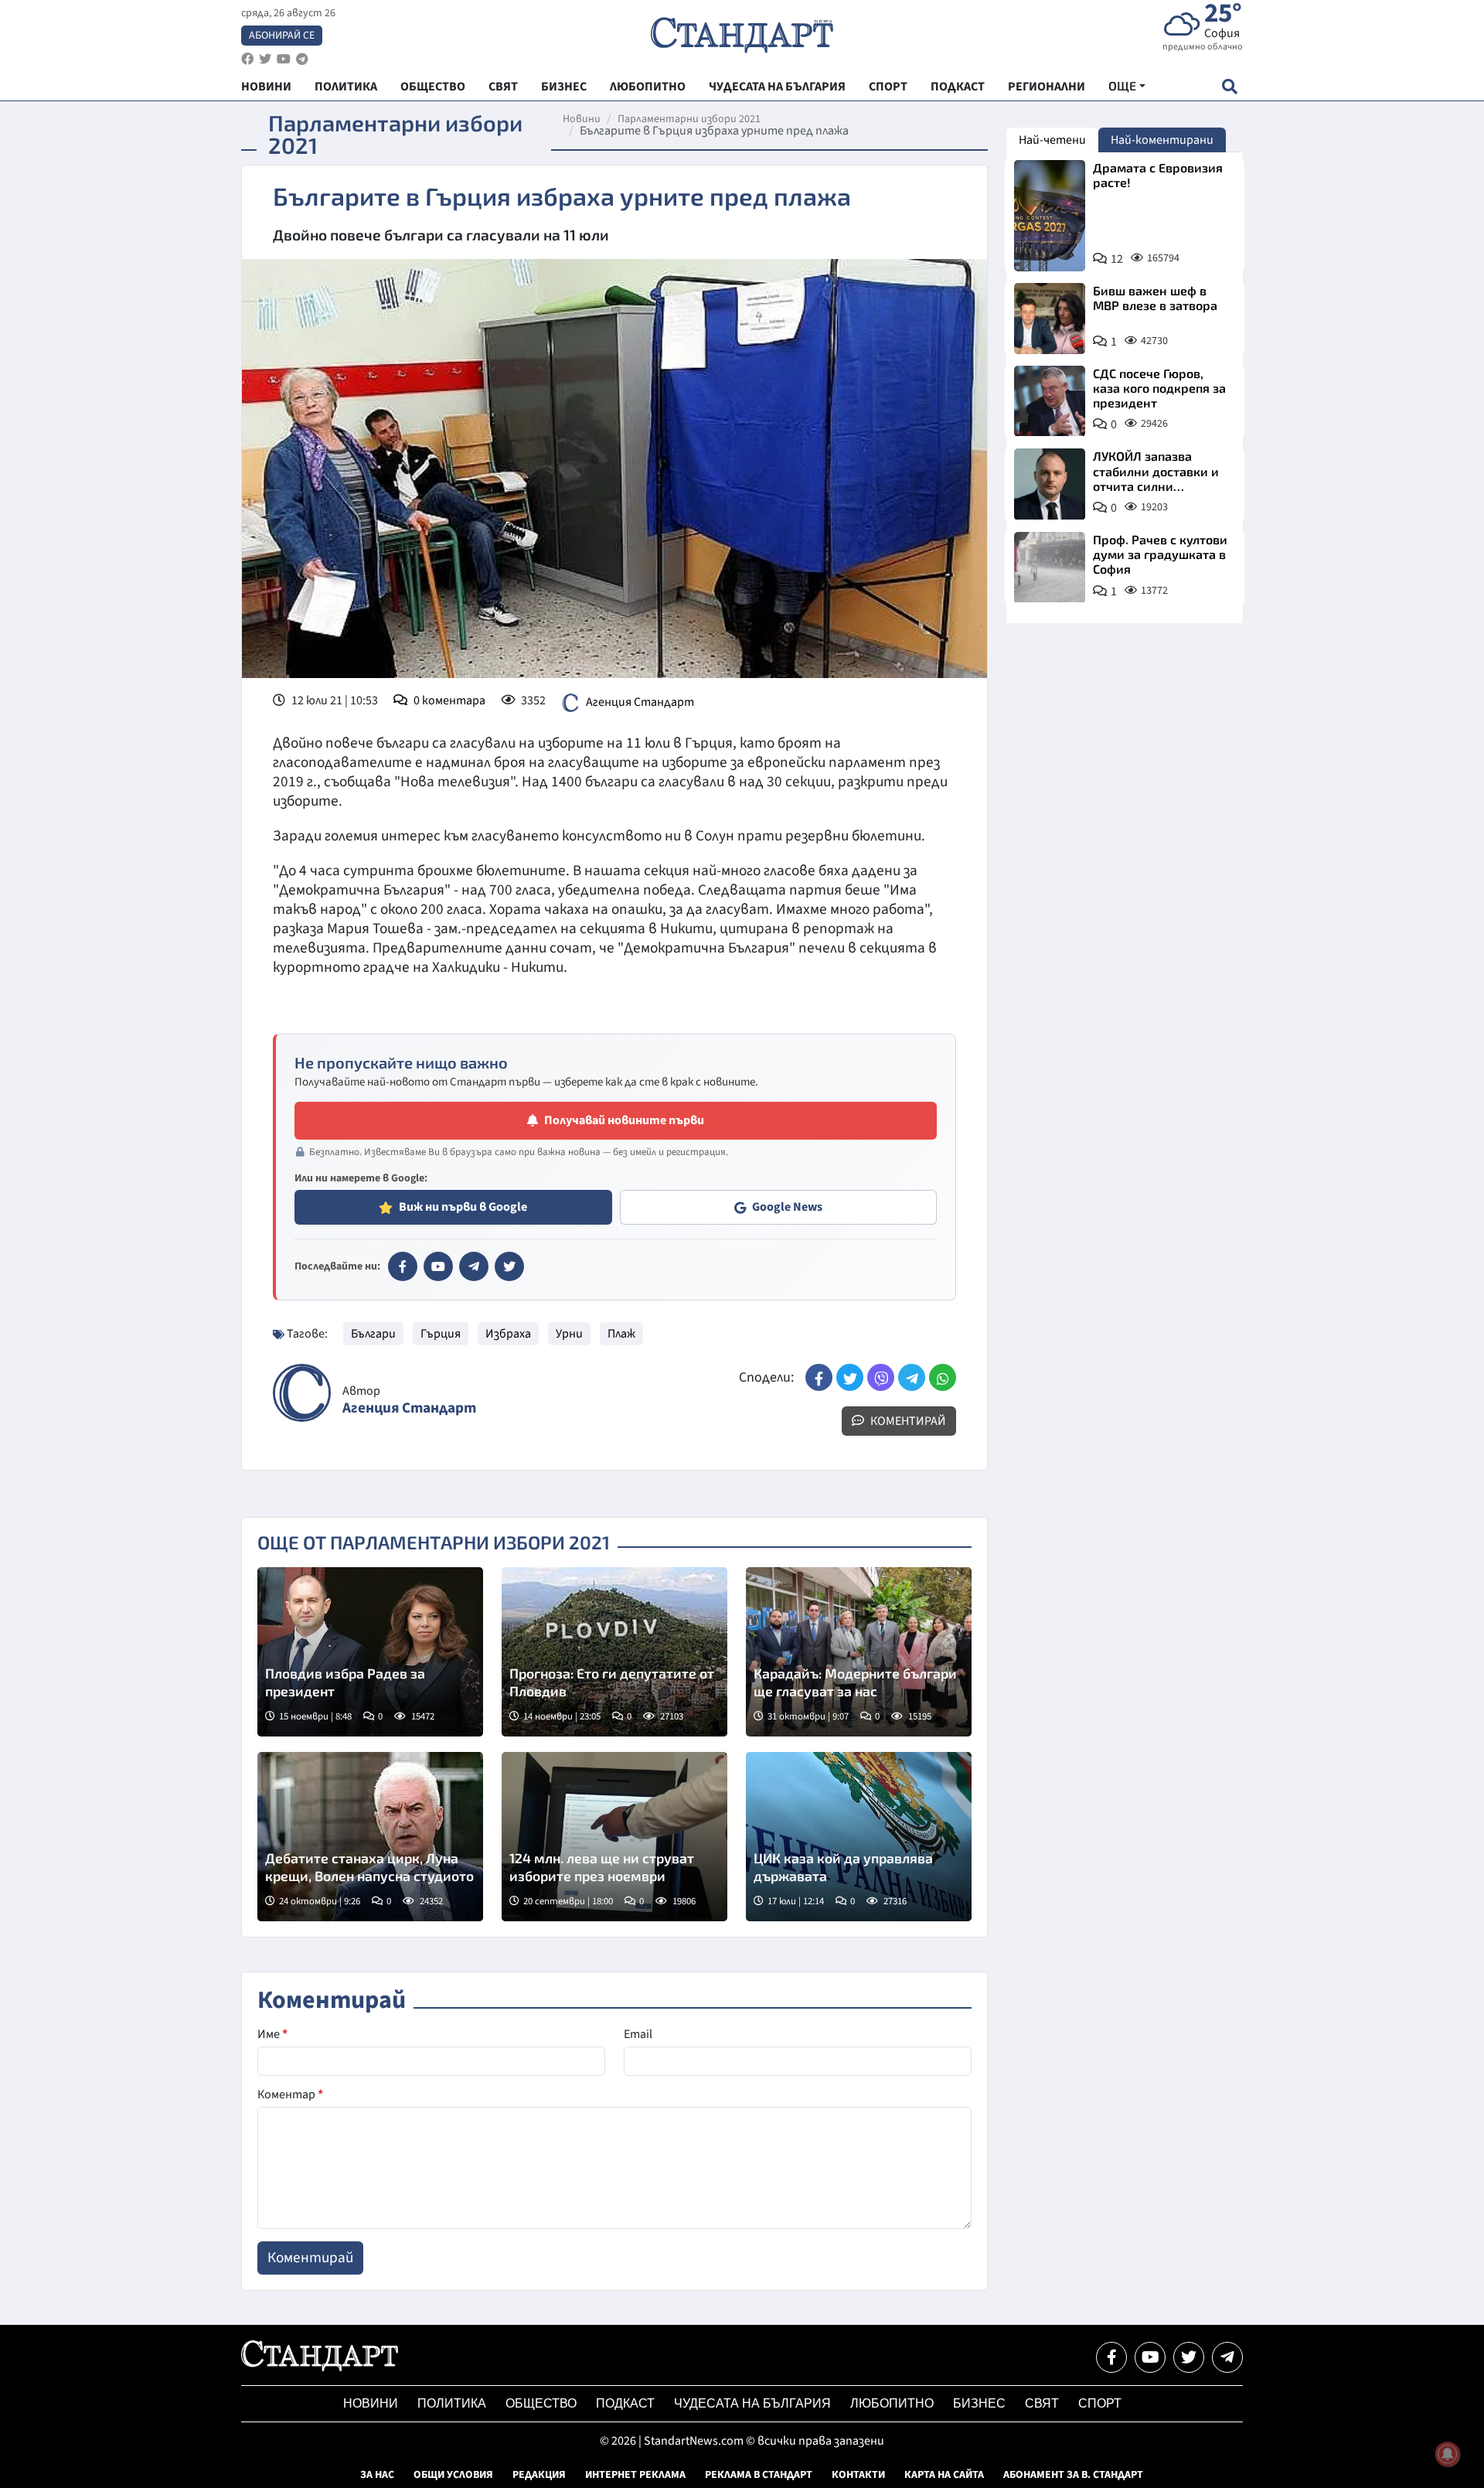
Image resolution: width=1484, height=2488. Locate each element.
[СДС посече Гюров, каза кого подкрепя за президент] (1050, 401)
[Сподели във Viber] (881, 1377)
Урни (569, 1334)
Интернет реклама (635, 2475)
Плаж (621, 1334)
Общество (541, 2403)
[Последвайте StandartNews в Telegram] (302, 59)
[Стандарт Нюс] (320, 2367)
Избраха (508, 1334)
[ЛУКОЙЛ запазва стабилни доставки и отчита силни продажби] (1050, 484)
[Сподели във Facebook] (819, 1377)
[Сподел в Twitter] (850, 1377)
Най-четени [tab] (1052, 140)
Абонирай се (282, 36)
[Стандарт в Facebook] (403, 1266)
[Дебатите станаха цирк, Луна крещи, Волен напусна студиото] (370, 1837)
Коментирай (907, 1421)
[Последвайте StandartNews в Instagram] (265, 59)
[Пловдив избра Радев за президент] (370, 1652)
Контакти (858, 2475)
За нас (377, 2475)
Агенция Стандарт (640, 702)
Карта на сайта (944, 2475)
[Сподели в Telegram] (912, 1377)
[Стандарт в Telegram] (474, 1266)
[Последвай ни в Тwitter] (1189, 2357)
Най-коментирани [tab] (1162, 140)
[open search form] (1229, 86)
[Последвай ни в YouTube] (1150, 2357)
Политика (452, 2403)
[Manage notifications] (1448, 2454)
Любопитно (892, 2403)
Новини (582, 119)
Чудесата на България (752, 2403)
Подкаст (625, 2403)
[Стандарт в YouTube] (438, 1266)
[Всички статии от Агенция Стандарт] (302, 1393)
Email (638, 2034)
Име (272, 2034)
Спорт (1100, 2403)
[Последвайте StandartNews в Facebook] (247, 59)
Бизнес (979, 2403)
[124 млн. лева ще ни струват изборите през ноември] (614, 1837)
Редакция (539, 2475)
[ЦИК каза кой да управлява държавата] (859, 1837)
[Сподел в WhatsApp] (943, 1377)
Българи (373, 1334)
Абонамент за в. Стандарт (1073, 2475)
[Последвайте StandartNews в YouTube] (284, 59)
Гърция (441, 1334)
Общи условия (453, 2475)
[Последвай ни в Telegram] (1227, 2357)
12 (1117, 259)
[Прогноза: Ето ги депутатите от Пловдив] (614, 1652)
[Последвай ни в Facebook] (1111, 2357)
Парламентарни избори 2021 (689, 119)
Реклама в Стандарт (759, 2475)
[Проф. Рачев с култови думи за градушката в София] (1050, 567)
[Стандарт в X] (509, 1266)
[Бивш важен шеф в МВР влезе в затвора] (1050, 319)
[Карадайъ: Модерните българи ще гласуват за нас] (859, 1652)
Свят (1042, 2403)
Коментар (290, 2094)
